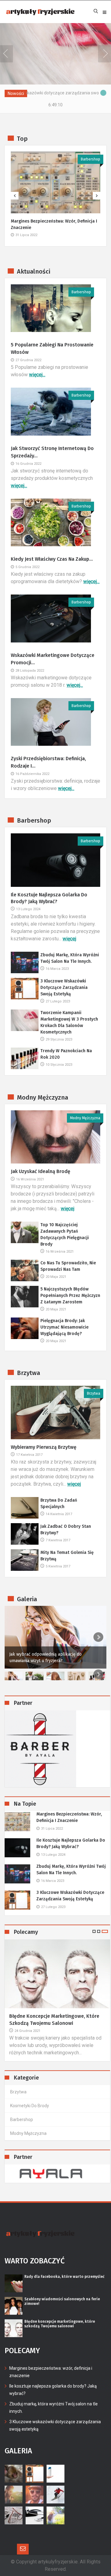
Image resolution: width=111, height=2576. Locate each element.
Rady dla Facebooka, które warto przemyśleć (64, 2277)
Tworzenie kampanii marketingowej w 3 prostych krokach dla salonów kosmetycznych (69, 1022)
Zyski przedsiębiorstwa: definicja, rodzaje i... (48, 762)
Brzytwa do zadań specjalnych (59, 1503)
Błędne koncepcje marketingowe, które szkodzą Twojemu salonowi (54, 2019)
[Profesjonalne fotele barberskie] (57, 1749)
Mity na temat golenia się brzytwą (67, 1556)
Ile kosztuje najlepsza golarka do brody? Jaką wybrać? (49, 898)
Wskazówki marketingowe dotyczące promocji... (53, 659)
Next (98, 1637)
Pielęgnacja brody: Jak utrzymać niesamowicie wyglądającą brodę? (64, 1327)
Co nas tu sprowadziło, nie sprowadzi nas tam (68, 1266)
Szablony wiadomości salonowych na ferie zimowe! (62, 2301)
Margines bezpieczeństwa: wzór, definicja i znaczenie (54, 224)
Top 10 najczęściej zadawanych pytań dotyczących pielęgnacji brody (65, 1235)
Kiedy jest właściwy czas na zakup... (52, 559)
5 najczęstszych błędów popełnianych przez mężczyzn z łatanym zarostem (70, 1296)
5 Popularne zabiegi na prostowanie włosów (52, 348)
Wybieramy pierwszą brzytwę (44, 1447)
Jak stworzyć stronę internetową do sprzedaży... (52, 452)
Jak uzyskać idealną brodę (41, 1171)
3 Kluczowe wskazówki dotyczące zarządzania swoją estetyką (64, 988)
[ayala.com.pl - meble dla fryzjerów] (57, 2174)
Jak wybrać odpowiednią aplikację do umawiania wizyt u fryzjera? (45, 1657)
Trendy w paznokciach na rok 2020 (66, 1054)
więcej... (37, 375)
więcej (69, 939)
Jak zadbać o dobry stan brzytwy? (66, 1530)
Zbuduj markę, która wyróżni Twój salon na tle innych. (70, 958)
